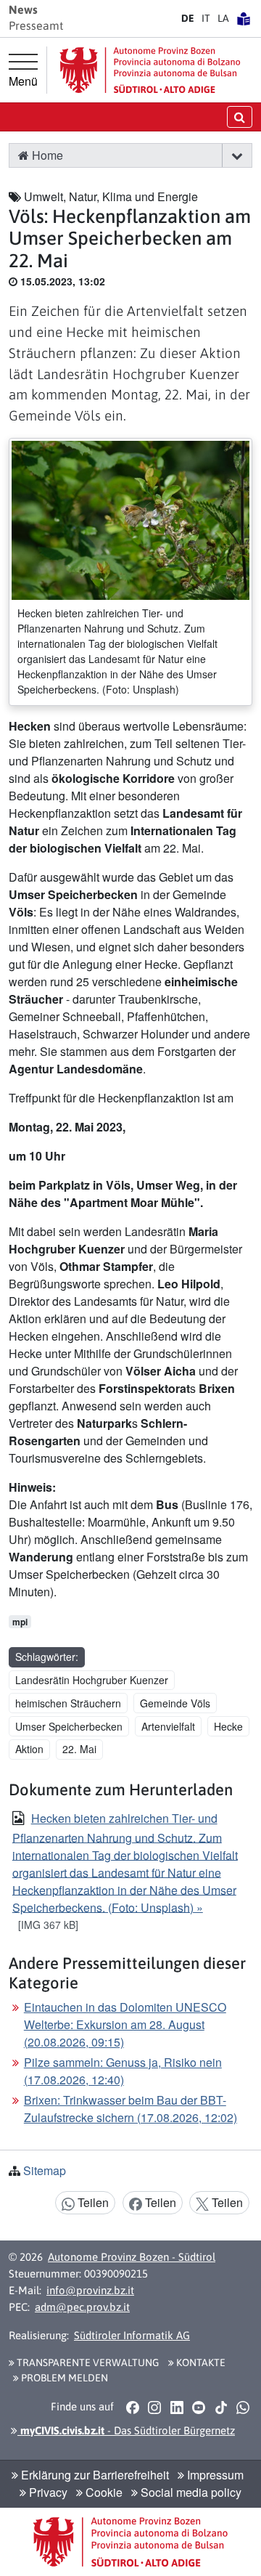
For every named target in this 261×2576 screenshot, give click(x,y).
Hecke (228, 1726)
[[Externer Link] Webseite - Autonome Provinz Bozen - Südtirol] (150, 70)
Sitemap (45, 2170)
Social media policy (190, 2492)
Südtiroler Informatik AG (132, 2335)
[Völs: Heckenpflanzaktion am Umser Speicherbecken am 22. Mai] (130, 519)
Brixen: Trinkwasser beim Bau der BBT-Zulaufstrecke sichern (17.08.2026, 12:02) (130, 2109)
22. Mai (79, 1749)
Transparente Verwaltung (87, 2362)
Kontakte (200, 2362)
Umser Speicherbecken (69, 1726)
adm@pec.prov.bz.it (82, 2307)
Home (46, 155)
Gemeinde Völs (175, 1703)
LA (223, 18)
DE (188, 18)
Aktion (29, 1749)
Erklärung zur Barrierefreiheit (94, 2475)
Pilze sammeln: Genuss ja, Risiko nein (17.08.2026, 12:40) (123, 2071)
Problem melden (63, 2378)
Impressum (214, 2475)
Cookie (103, 2492)
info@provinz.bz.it (90, 2290)
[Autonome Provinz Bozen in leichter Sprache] (244, 18)
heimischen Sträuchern (68, 1703)
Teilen (92, 2202)
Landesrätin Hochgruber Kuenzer (92, 1680)
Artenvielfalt (168, 1726)
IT (206, 18)
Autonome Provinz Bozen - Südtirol (132, 2257)
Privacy (47, 2492)
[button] (237, 155)
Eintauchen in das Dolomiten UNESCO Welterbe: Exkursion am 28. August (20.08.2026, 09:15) (125, 2024)
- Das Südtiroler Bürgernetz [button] (126, 2430)
